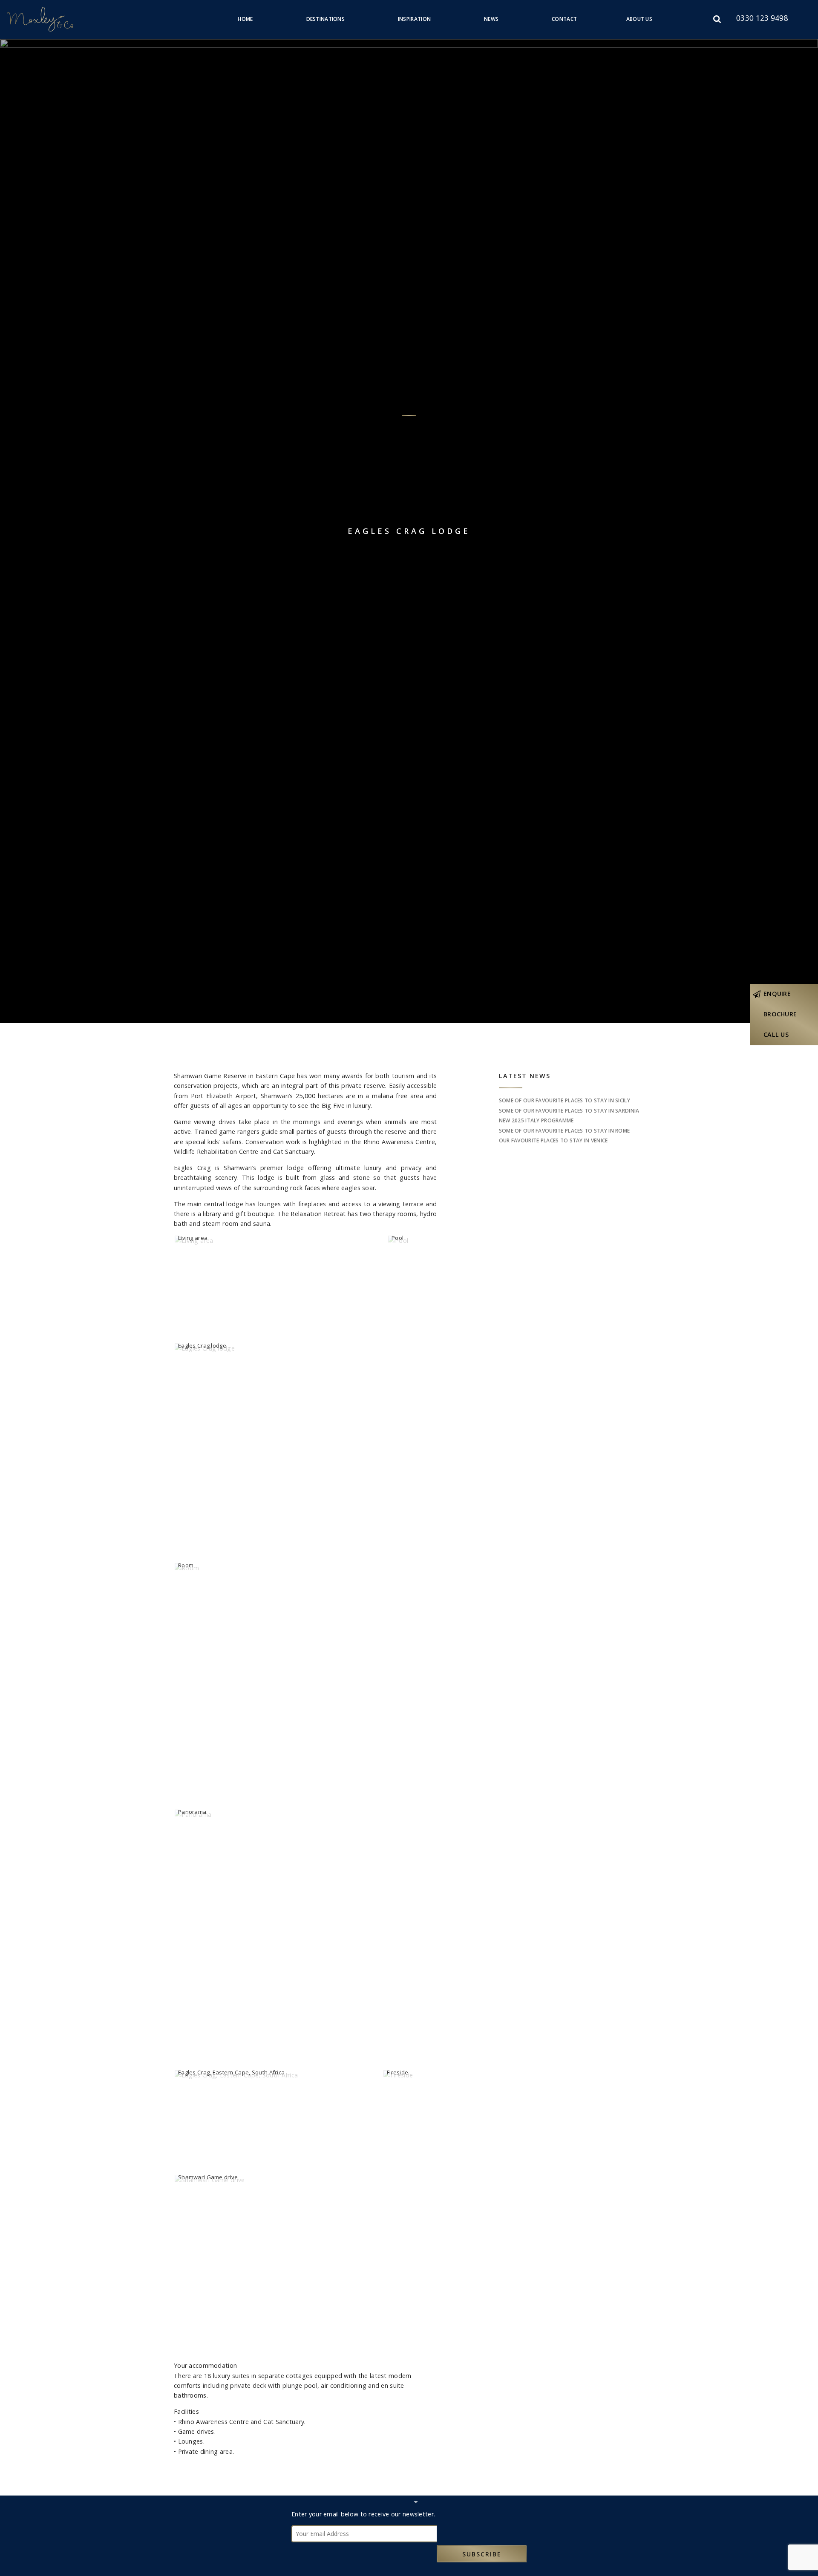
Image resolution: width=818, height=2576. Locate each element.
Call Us (776, 1034)
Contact (564, 19)
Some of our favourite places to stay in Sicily (565, 1100)
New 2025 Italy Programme (536, 1120)
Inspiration (414, 19)
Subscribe (482, 2554)
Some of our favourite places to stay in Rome (565, 1131)
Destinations (325, 19)
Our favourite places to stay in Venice (553, 1140)
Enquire (777, 994)
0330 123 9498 (762, 18)
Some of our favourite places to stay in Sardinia (569, 1111)
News (491, 19)
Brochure (780, 1014)
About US (639, 19)
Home (245, 19)
